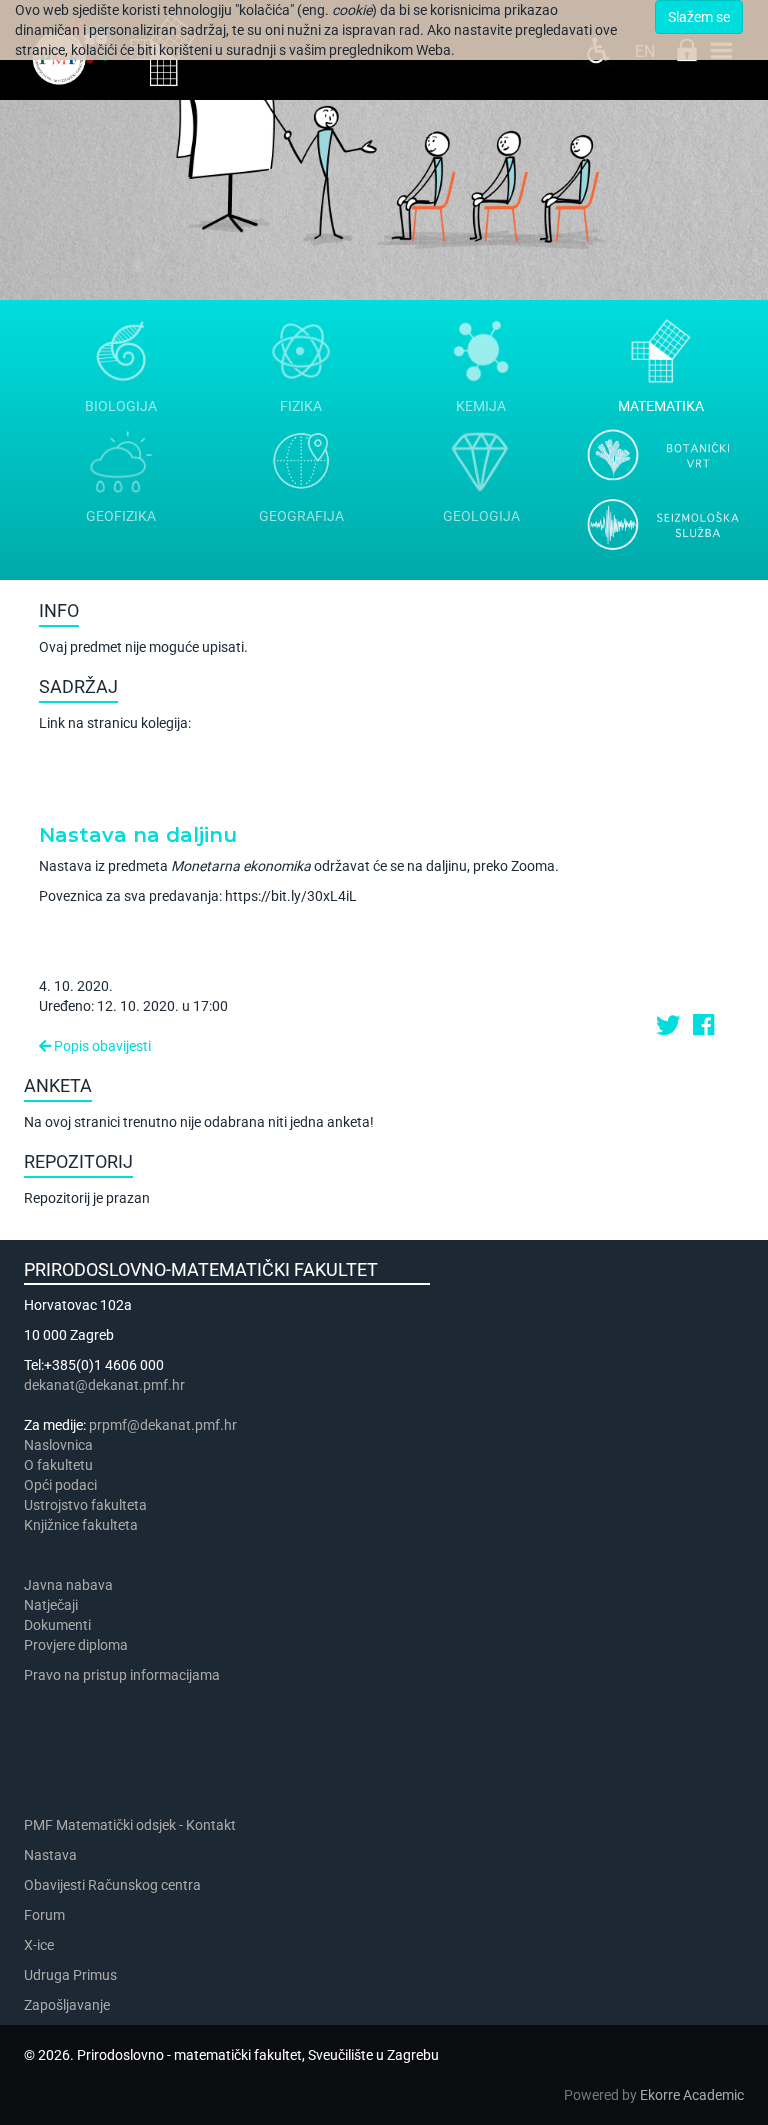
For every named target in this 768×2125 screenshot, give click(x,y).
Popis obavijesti (101, 1046)
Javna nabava (68, 1585)
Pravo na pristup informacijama (125, 1675)
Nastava (50, 1855)
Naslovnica (58, 1445)
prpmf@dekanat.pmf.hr (163, 1425)
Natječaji (51, 1605)
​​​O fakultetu (58, 1465)
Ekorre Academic (692, 2095)
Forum (44, 1915)
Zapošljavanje (67, 2005)
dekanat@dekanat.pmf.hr (104, 1385)
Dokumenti (57, 1625)
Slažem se (699, 17)
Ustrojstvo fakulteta (85, 1505)
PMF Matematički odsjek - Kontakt (130, 1825)
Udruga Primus (70, 1975)
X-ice (39, 1945)
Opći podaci (60, 1485)
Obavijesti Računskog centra (112, 1885)
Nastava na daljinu (138, 835)
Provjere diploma (76, 1645)
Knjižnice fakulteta (81, 1525)
